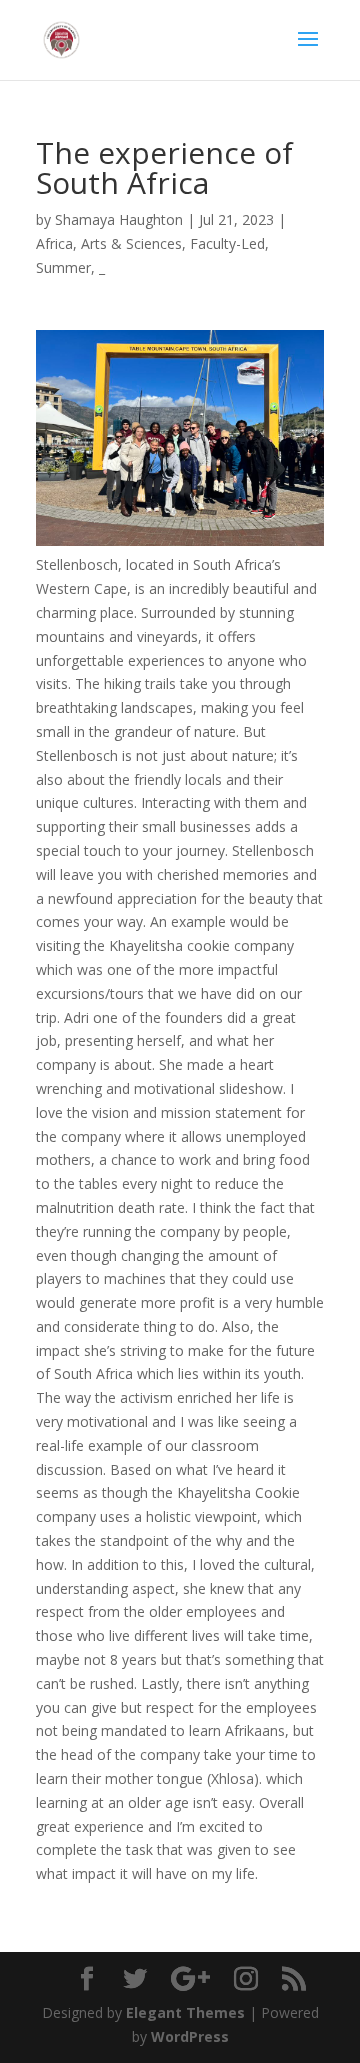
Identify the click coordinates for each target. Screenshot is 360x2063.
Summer (63, 267)
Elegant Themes (185, 2012)
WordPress (190, 2036)
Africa (54, 243)
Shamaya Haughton (119, 219)
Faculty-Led (227, 243)
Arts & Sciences (131, 243)
